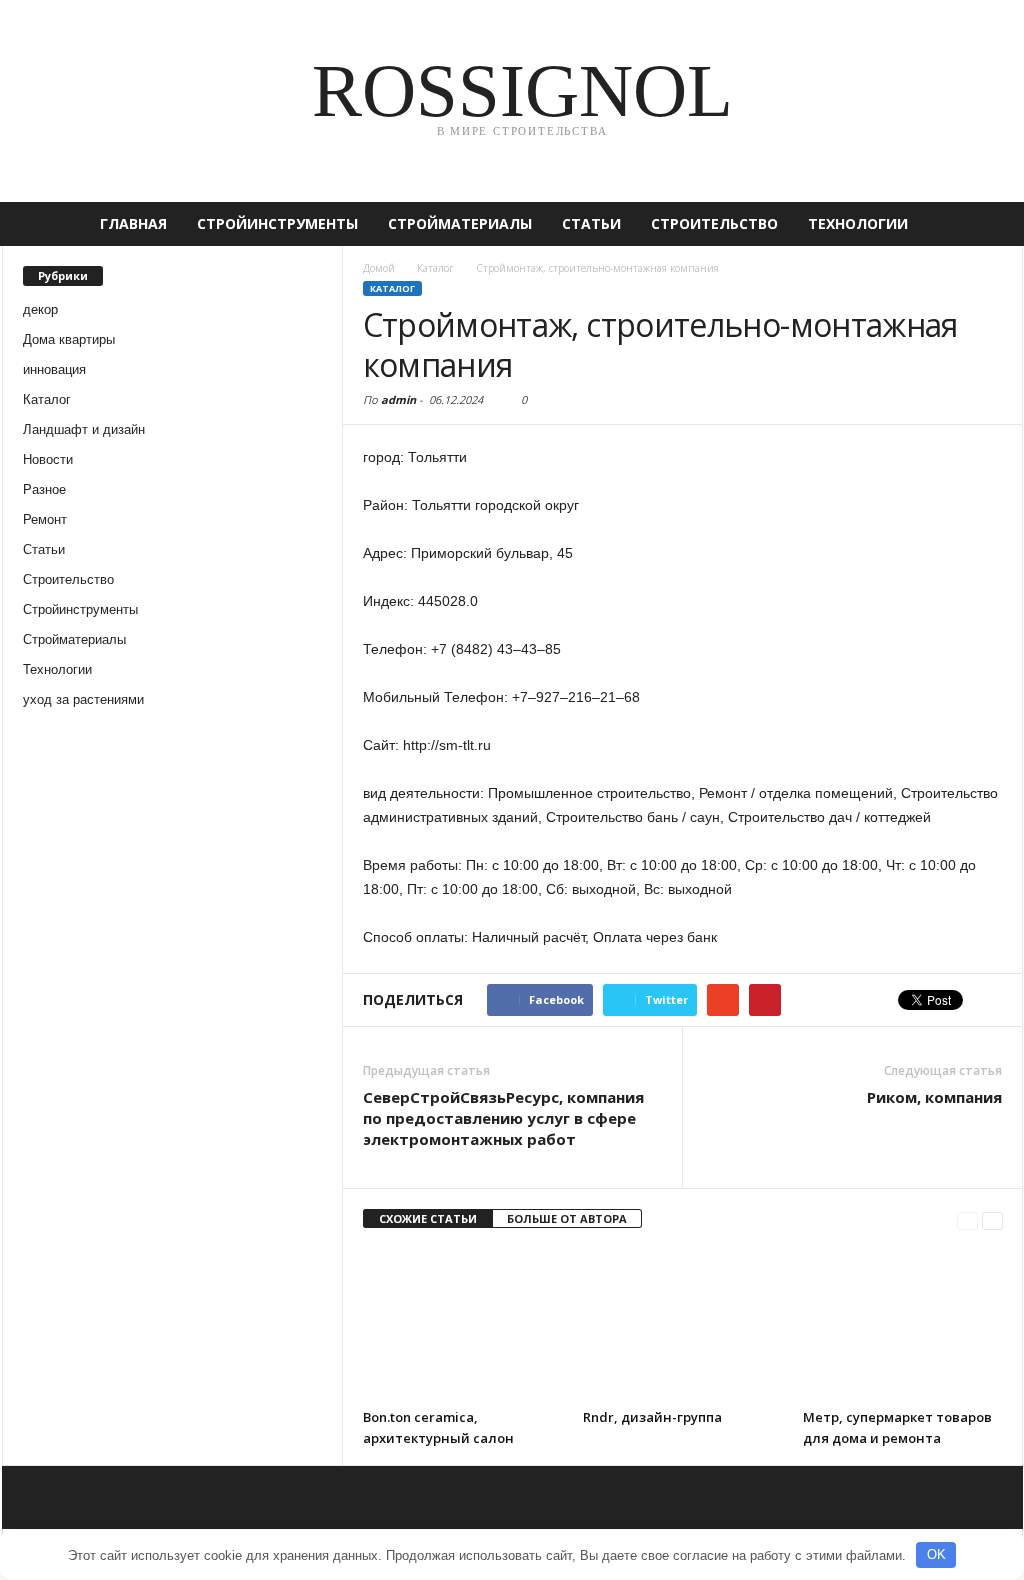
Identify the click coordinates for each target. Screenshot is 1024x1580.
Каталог (47, 399)
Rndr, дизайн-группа (652, 1417)
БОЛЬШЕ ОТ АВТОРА (567, 1218)
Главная (133, 223)
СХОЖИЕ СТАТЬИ (428, 1218)
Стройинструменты (277, 223)
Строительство (714, 223)
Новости (48, 459)
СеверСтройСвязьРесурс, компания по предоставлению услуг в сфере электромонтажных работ (503, 1118)
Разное (44, 489)
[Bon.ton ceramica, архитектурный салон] (463, 1324)
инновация (54, 369)
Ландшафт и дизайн (84, 429)
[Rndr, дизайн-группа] (683, 1324)
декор (40, 309)
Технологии (858, 223)
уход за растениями (83, 699)
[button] (993, 224)
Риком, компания (934, 1097)
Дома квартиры (69, 339)
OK (936, 1554)
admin (398, 399)
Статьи (591, 223)
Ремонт (45, 519)
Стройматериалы (460, 223)
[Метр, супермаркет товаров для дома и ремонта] (903, 1324)
